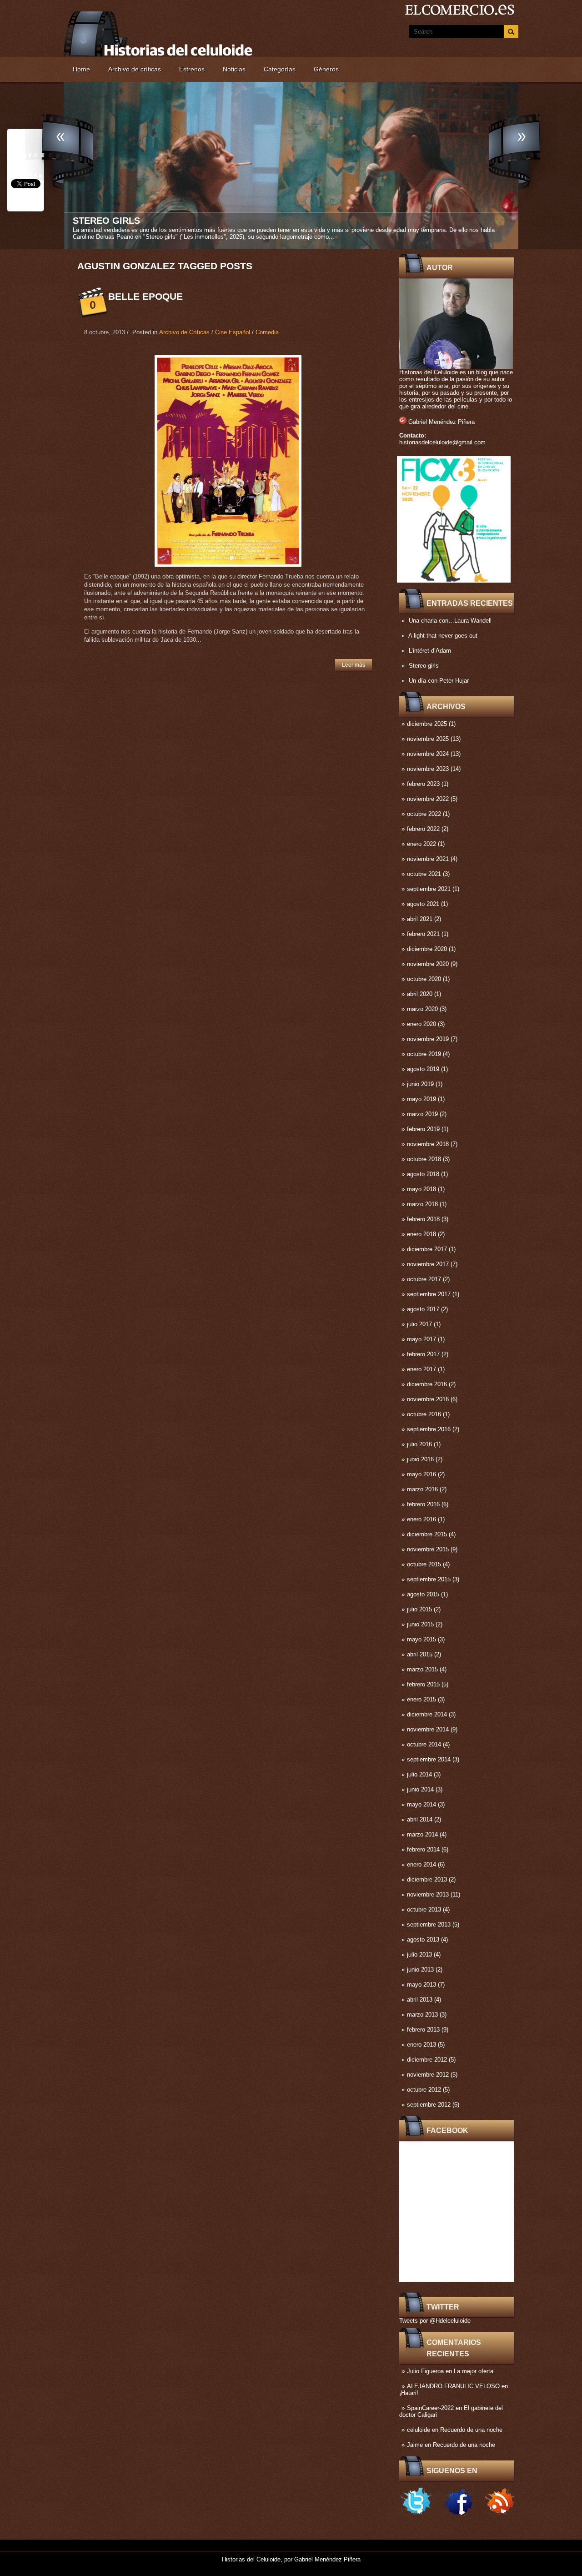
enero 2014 (421, 1864)
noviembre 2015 (428, 1549)
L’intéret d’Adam (430, 651)
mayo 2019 (421, 1099)
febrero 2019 (423, 1129)
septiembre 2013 (429, 1924)
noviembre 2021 (428, 859)
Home (81, 69)
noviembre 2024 (428, 754)
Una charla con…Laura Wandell (450, 621)
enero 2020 (421, 1024)
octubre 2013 (424, 1909)
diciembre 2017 (427, 1249)
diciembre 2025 (427, 724)
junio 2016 (420, 1459)
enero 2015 (421, 1699)
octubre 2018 (424, 1159)
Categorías (280, 69)
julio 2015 (419, 1609)
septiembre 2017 (429, 1294)
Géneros (326, 69)
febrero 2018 (423, 1219)
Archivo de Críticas (184, 332)
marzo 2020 (422, 1009)
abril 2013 (420, 2000)
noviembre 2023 (428, 769)
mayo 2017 (421, 1339)
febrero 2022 (423, 829)
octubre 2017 (424, 1279)
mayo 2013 (421, 1985)
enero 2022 (421, 844)
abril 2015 (420, 1654)
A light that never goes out (443, 636)
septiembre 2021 (429, 889)
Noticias (234, 69)
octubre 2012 (424, 2090)
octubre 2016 (424, 1414)
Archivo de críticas (135, 69)
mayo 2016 (421, 1474)
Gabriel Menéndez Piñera (442, 422)
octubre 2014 (424, 1744)
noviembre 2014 (428, 1729)
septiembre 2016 (429, 1429)
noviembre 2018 (428, 1144)
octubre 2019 (424, 1054)
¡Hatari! (409, 2393)
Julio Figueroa (425, 2371)
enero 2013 (421, 2045)
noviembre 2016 (428, 1399)
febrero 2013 (423, 2030)
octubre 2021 (424, 874)
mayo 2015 (421, 1639)
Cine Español (233, 332)
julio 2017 (419, 1324)
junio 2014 (420, 1789)
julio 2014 (419, 1774)
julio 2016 (419, 1444)
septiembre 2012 (429, 2105)
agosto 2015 (423, 1594)
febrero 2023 (423, 784)
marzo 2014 (422, 1834)
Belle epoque (145, 296)
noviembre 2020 (428, 964)
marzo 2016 (422, 1489)
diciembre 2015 (427, 1534)
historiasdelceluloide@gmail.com (442, 442)
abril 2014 (420, 1819)
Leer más (354, 665)
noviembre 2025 (428, 739)
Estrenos (192, 69)
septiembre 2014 (429, 1759)
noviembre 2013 (428, 1894)
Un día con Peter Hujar (132, 221)
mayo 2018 (421, 1189)
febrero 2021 (423, 934)
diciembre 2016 (427, 1384)
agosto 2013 (423, 1940)
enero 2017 (421, 1369)
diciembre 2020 (427, 949)
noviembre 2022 (428, 799)
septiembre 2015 (429, 1579)
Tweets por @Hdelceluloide (435, 2321)
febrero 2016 (423, 1504)
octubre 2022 (424, 814)
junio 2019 (420, 1084)
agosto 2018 (423, 1174)
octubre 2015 (424, 1564)
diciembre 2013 (427, 1879)
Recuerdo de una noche (471, 2430)
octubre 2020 (424, 979)
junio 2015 (420, 1624)
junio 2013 (420, 1970)
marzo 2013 (422, 2015)
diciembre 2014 (427, 1714)
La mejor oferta (474, 2371)
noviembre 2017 (428, 1264)
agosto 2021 (423, 904)
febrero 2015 (423, 1684)
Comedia (267, 332)
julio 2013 (419, 1955)
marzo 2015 (422, 1669)
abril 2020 (420, 994)
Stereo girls (424, 666)
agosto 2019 (423, 1069)
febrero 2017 (423, 1354)
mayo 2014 (421, 1804)
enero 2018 (421, 1234)
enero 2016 (421, 1519)
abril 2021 (420, 919)
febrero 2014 (423, 1849)
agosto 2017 (423, 1309)
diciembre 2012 (427, 2060)
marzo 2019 (422, 1114)
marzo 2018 (422, 1204)
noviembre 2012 (428, 2075)
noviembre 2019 (428, 1039)
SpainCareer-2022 (430, 2408)
